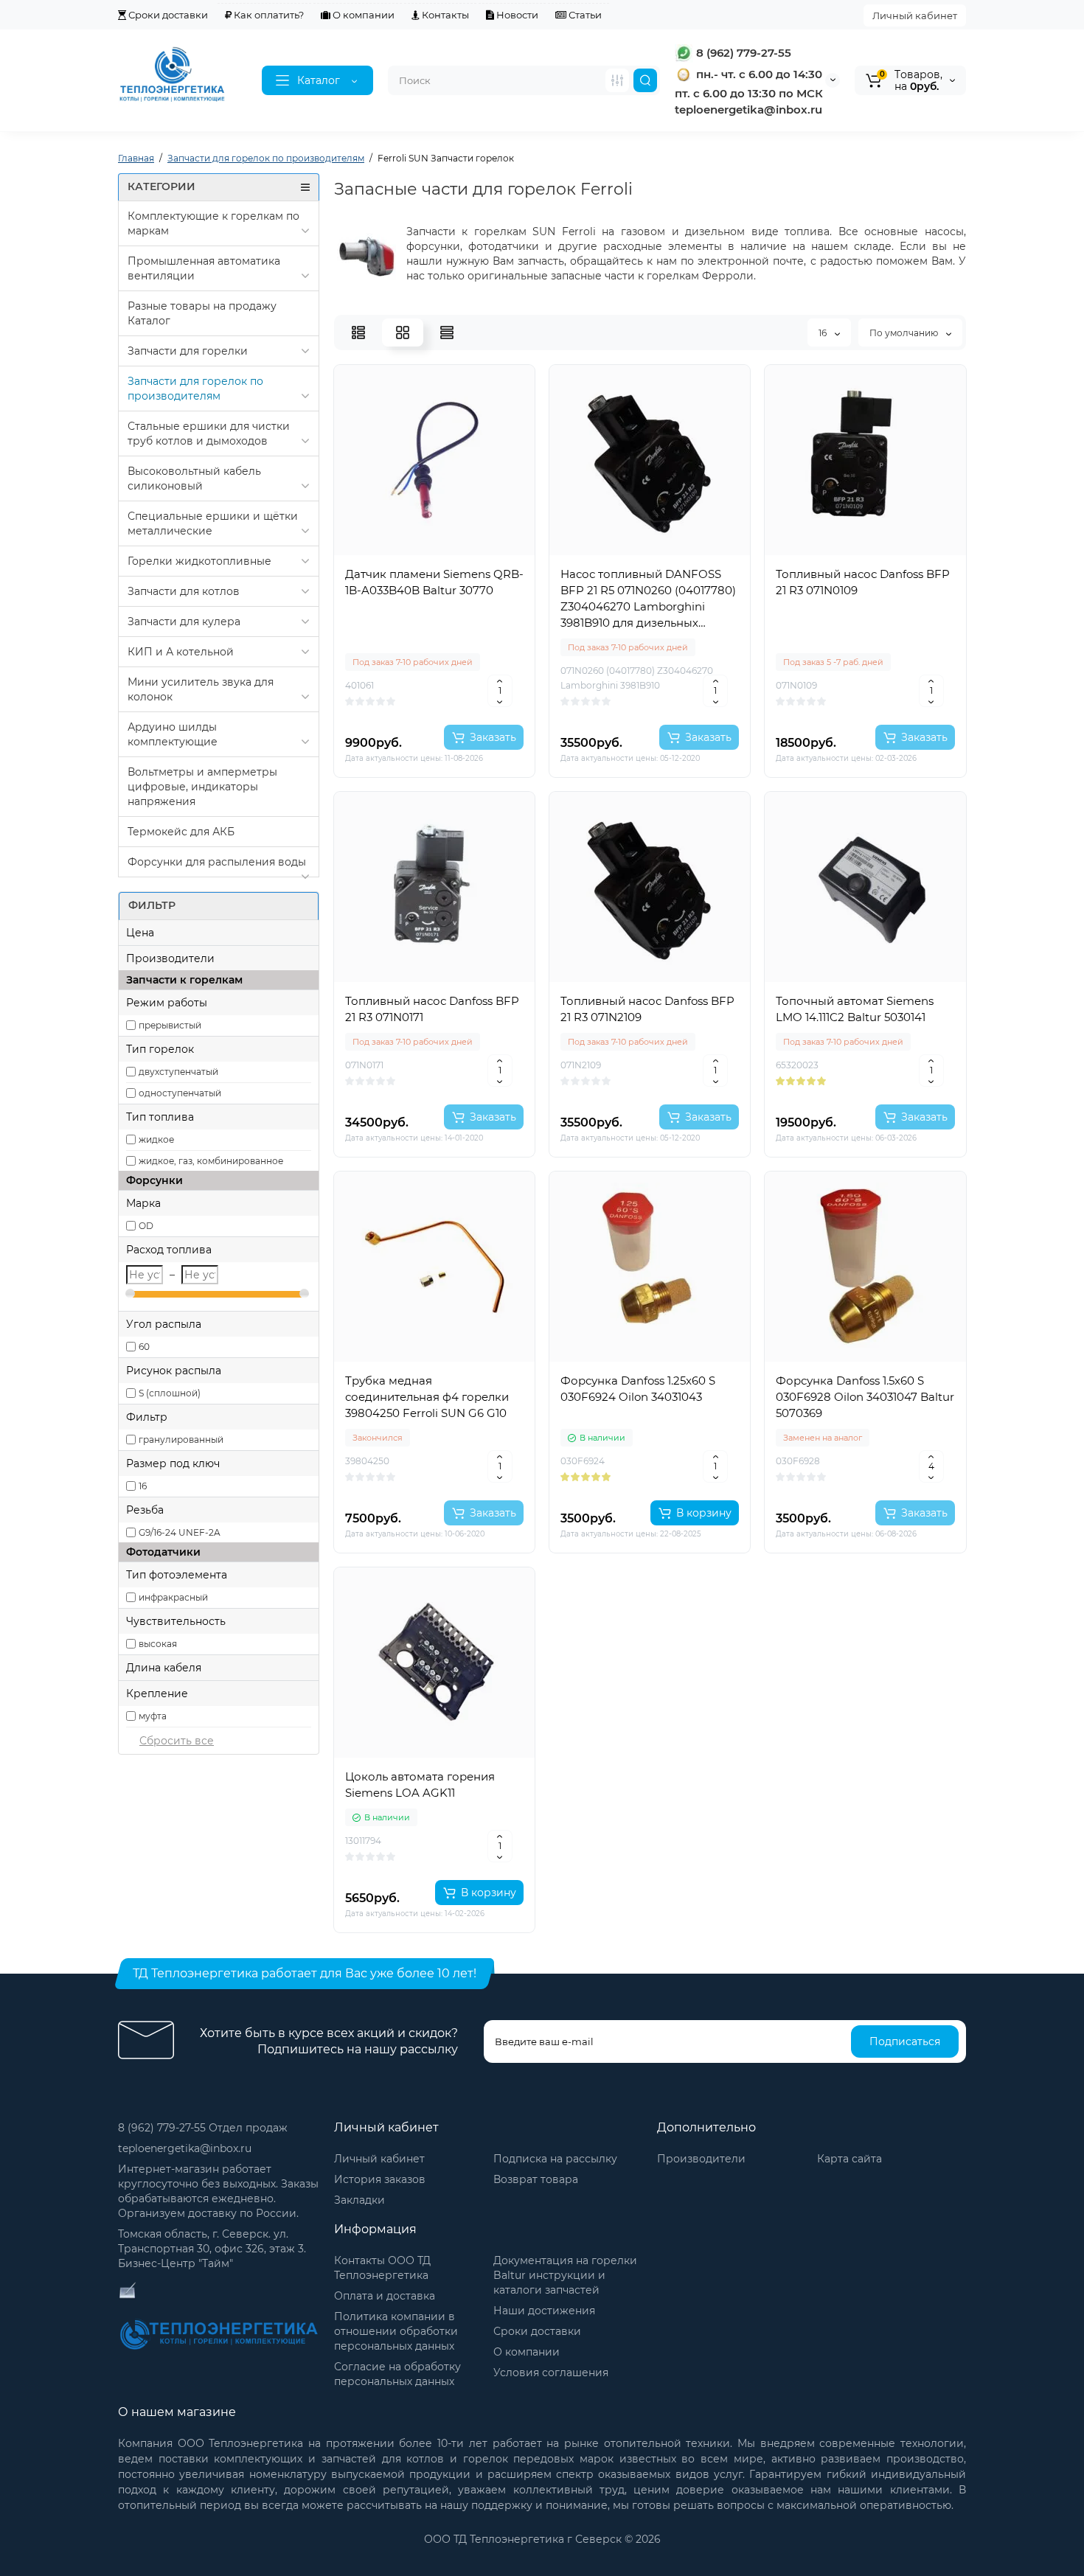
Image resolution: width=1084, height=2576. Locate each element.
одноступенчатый (180, 1093)
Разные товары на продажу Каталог (202, 313)
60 (144, 1347)
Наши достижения (544, 2311)
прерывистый (170, 1025)
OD (146, 1226)
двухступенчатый (178, 1072)
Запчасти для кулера (184, 622)
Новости (516, 15)
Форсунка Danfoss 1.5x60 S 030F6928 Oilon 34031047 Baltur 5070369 (865, 1397)
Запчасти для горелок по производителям (195, 389)
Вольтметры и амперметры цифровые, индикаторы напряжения (202, 787)
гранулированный (181, 1440)
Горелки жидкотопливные (199, 561)
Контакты (444, 15)
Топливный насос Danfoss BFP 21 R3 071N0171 (432, 1009)
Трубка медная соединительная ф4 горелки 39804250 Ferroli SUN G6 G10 (427, 1397)
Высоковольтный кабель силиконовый (194, 478)
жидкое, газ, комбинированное (211, 1161)
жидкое (156, 1139)
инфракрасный (173, 1597)
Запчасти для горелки (188, 351)
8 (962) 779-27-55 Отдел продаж (203, 2128)
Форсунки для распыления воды (217, 862)
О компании (362, 15)
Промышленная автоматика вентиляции (204, 268)
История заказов (380, 2179)
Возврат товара (536, 2179)
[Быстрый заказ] (434, 689)
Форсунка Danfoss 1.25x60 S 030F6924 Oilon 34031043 (638, 1389)
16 (143, 1486)
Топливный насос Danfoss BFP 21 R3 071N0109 (863, 582)
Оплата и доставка (385, 2296)
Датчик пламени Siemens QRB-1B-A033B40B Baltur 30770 (434, 582)
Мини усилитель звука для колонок (201, 689)
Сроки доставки (167, 15)
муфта (153, 1716)
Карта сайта (850, 2159)
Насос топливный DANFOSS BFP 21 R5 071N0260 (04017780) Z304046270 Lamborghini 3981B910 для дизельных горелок (648, 599)
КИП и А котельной (181, 652)
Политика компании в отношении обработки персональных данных (396, 2331)
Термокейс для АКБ (181, 832)
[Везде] (617, 80)
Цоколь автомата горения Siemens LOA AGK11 (420, 1785)
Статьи (584, 15)
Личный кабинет (915, 15)
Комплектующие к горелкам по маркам (213, 223)
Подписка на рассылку (555, 2159)
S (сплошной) (170, 1393)
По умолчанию (905, 333)
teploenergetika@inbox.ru (185, 2148)
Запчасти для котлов (184, 591)
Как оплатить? (268, 15)
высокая (158, 1644)
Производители (701, 2159)
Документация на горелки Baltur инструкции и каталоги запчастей (565, 2275)
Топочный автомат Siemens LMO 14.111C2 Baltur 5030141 (855, 1009)
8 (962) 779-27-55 (742, 53)
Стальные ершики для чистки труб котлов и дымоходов (209, 434)
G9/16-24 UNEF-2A (180, 1532)
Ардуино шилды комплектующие (173, 734)
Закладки (359, 2200)
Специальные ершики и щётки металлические (213, 523)
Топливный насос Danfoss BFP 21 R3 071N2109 (647, 1009)
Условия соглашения (551, 2373)
